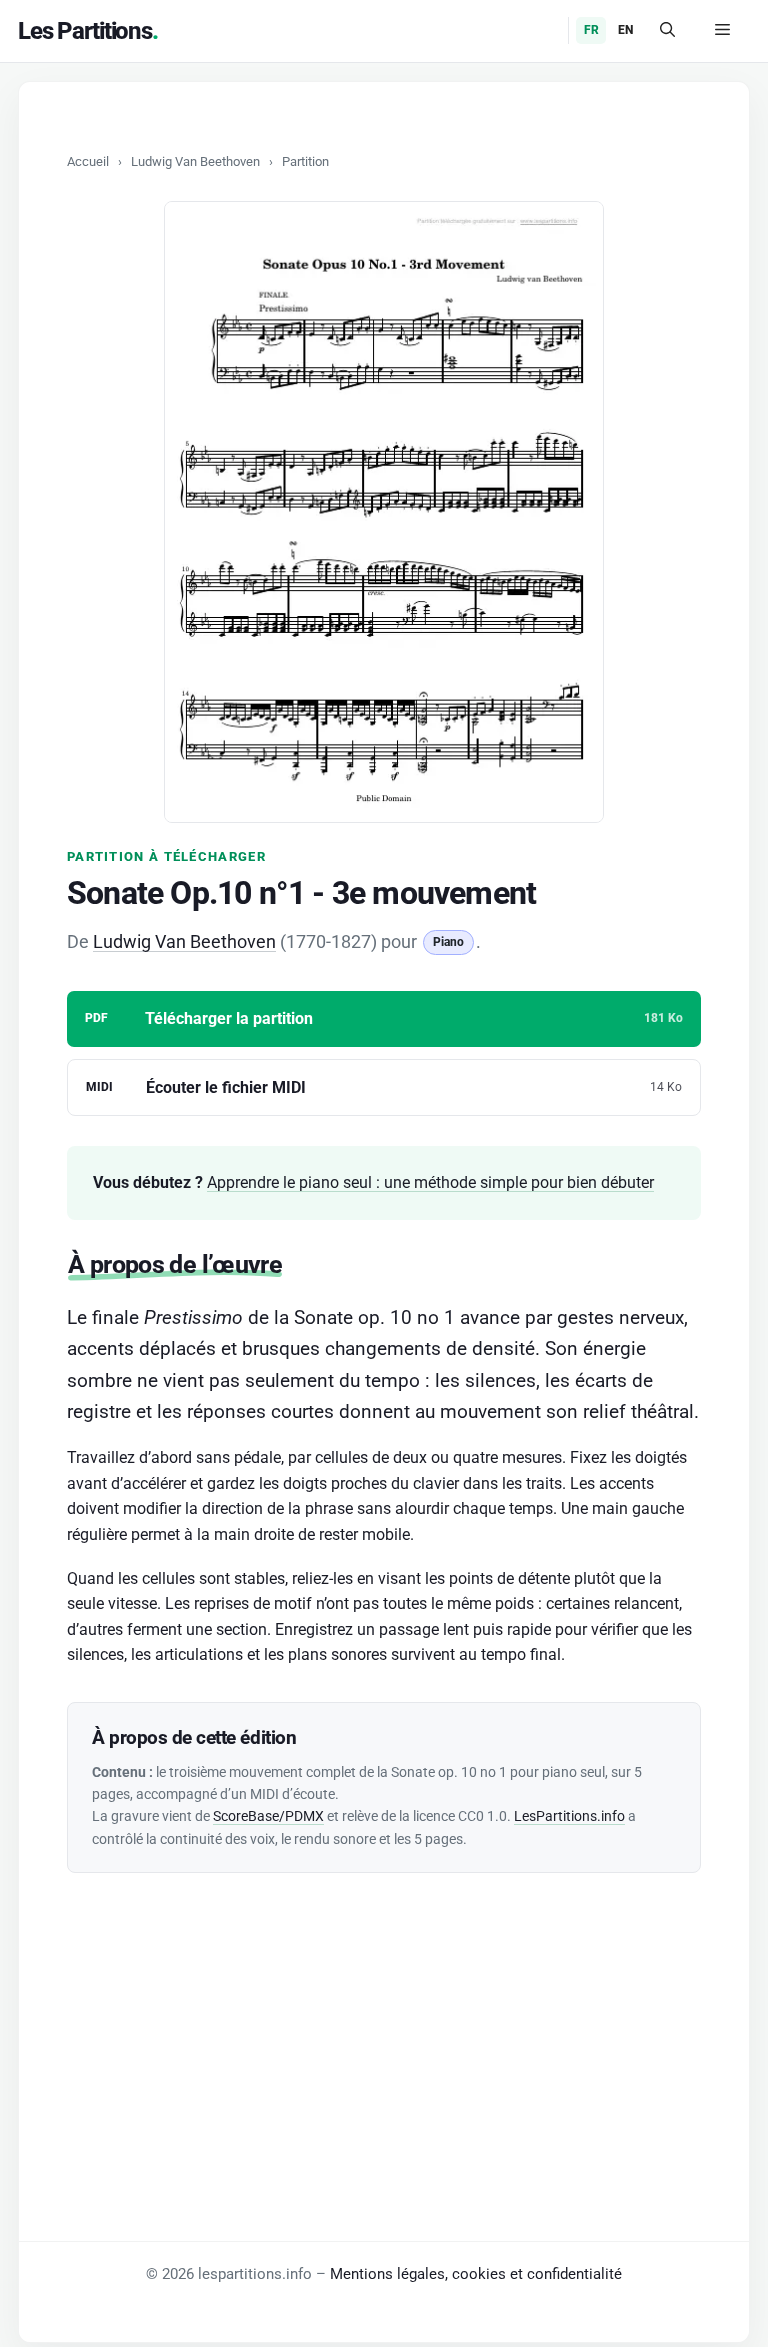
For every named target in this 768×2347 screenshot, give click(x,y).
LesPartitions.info (569, 1816)
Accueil (88, 161)
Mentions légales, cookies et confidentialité (476, 2274)
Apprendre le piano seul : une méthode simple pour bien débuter (430, 1182)
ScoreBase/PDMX (268, 1816)
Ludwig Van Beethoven (195, 161)
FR (591, 30)
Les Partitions (85, 31)
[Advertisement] (384, 2013)
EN (625, 30)
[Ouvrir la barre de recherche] (667, 31)
